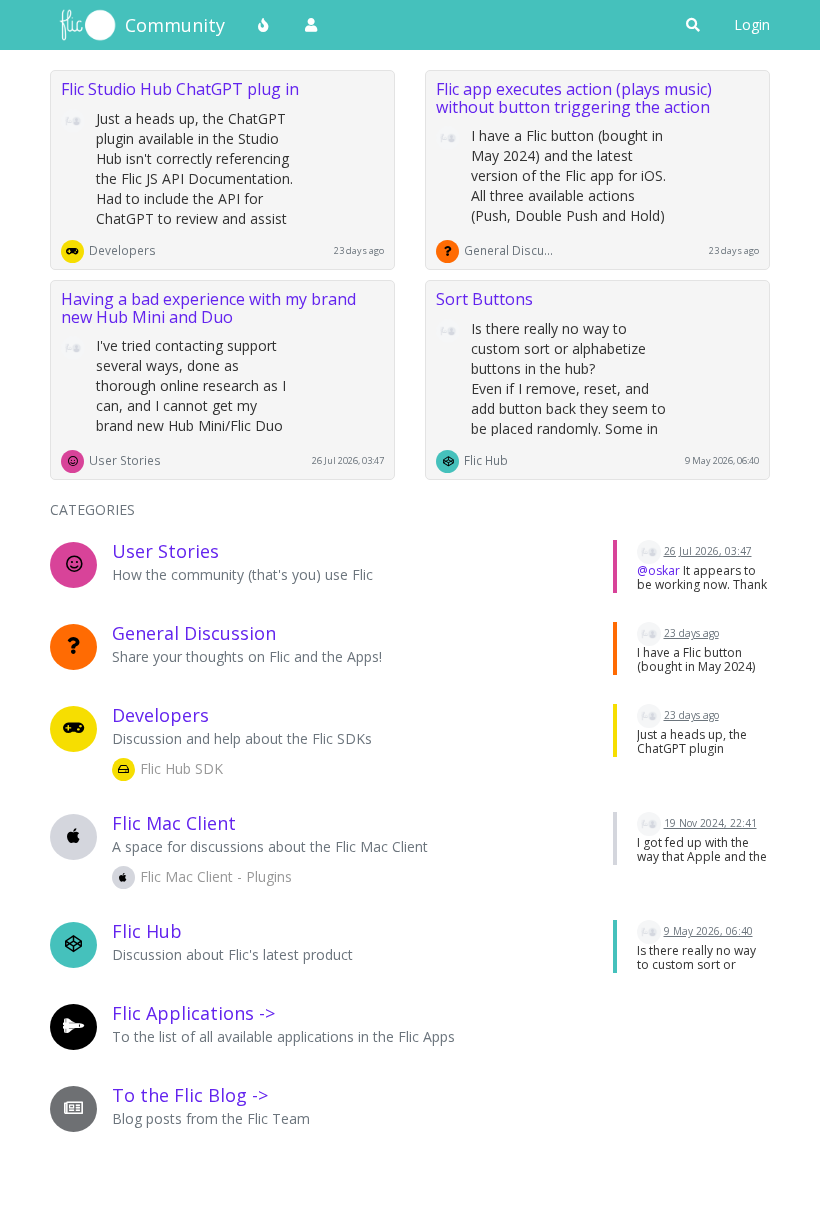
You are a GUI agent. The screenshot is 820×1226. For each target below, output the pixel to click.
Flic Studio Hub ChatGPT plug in (180, 89)
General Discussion (509, 250)
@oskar (658, 570)
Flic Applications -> (193, 1013)
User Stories (125, 460)
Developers (122, 250)
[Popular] (264, 25)
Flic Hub (486, 460)
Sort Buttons (484, 299)
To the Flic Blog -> (190, 1095)
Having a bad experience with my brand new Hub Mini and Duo (208, 308)
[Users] (311, 25)
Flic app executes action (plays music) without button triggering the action (574, 98)
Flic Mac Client (174, 823)
